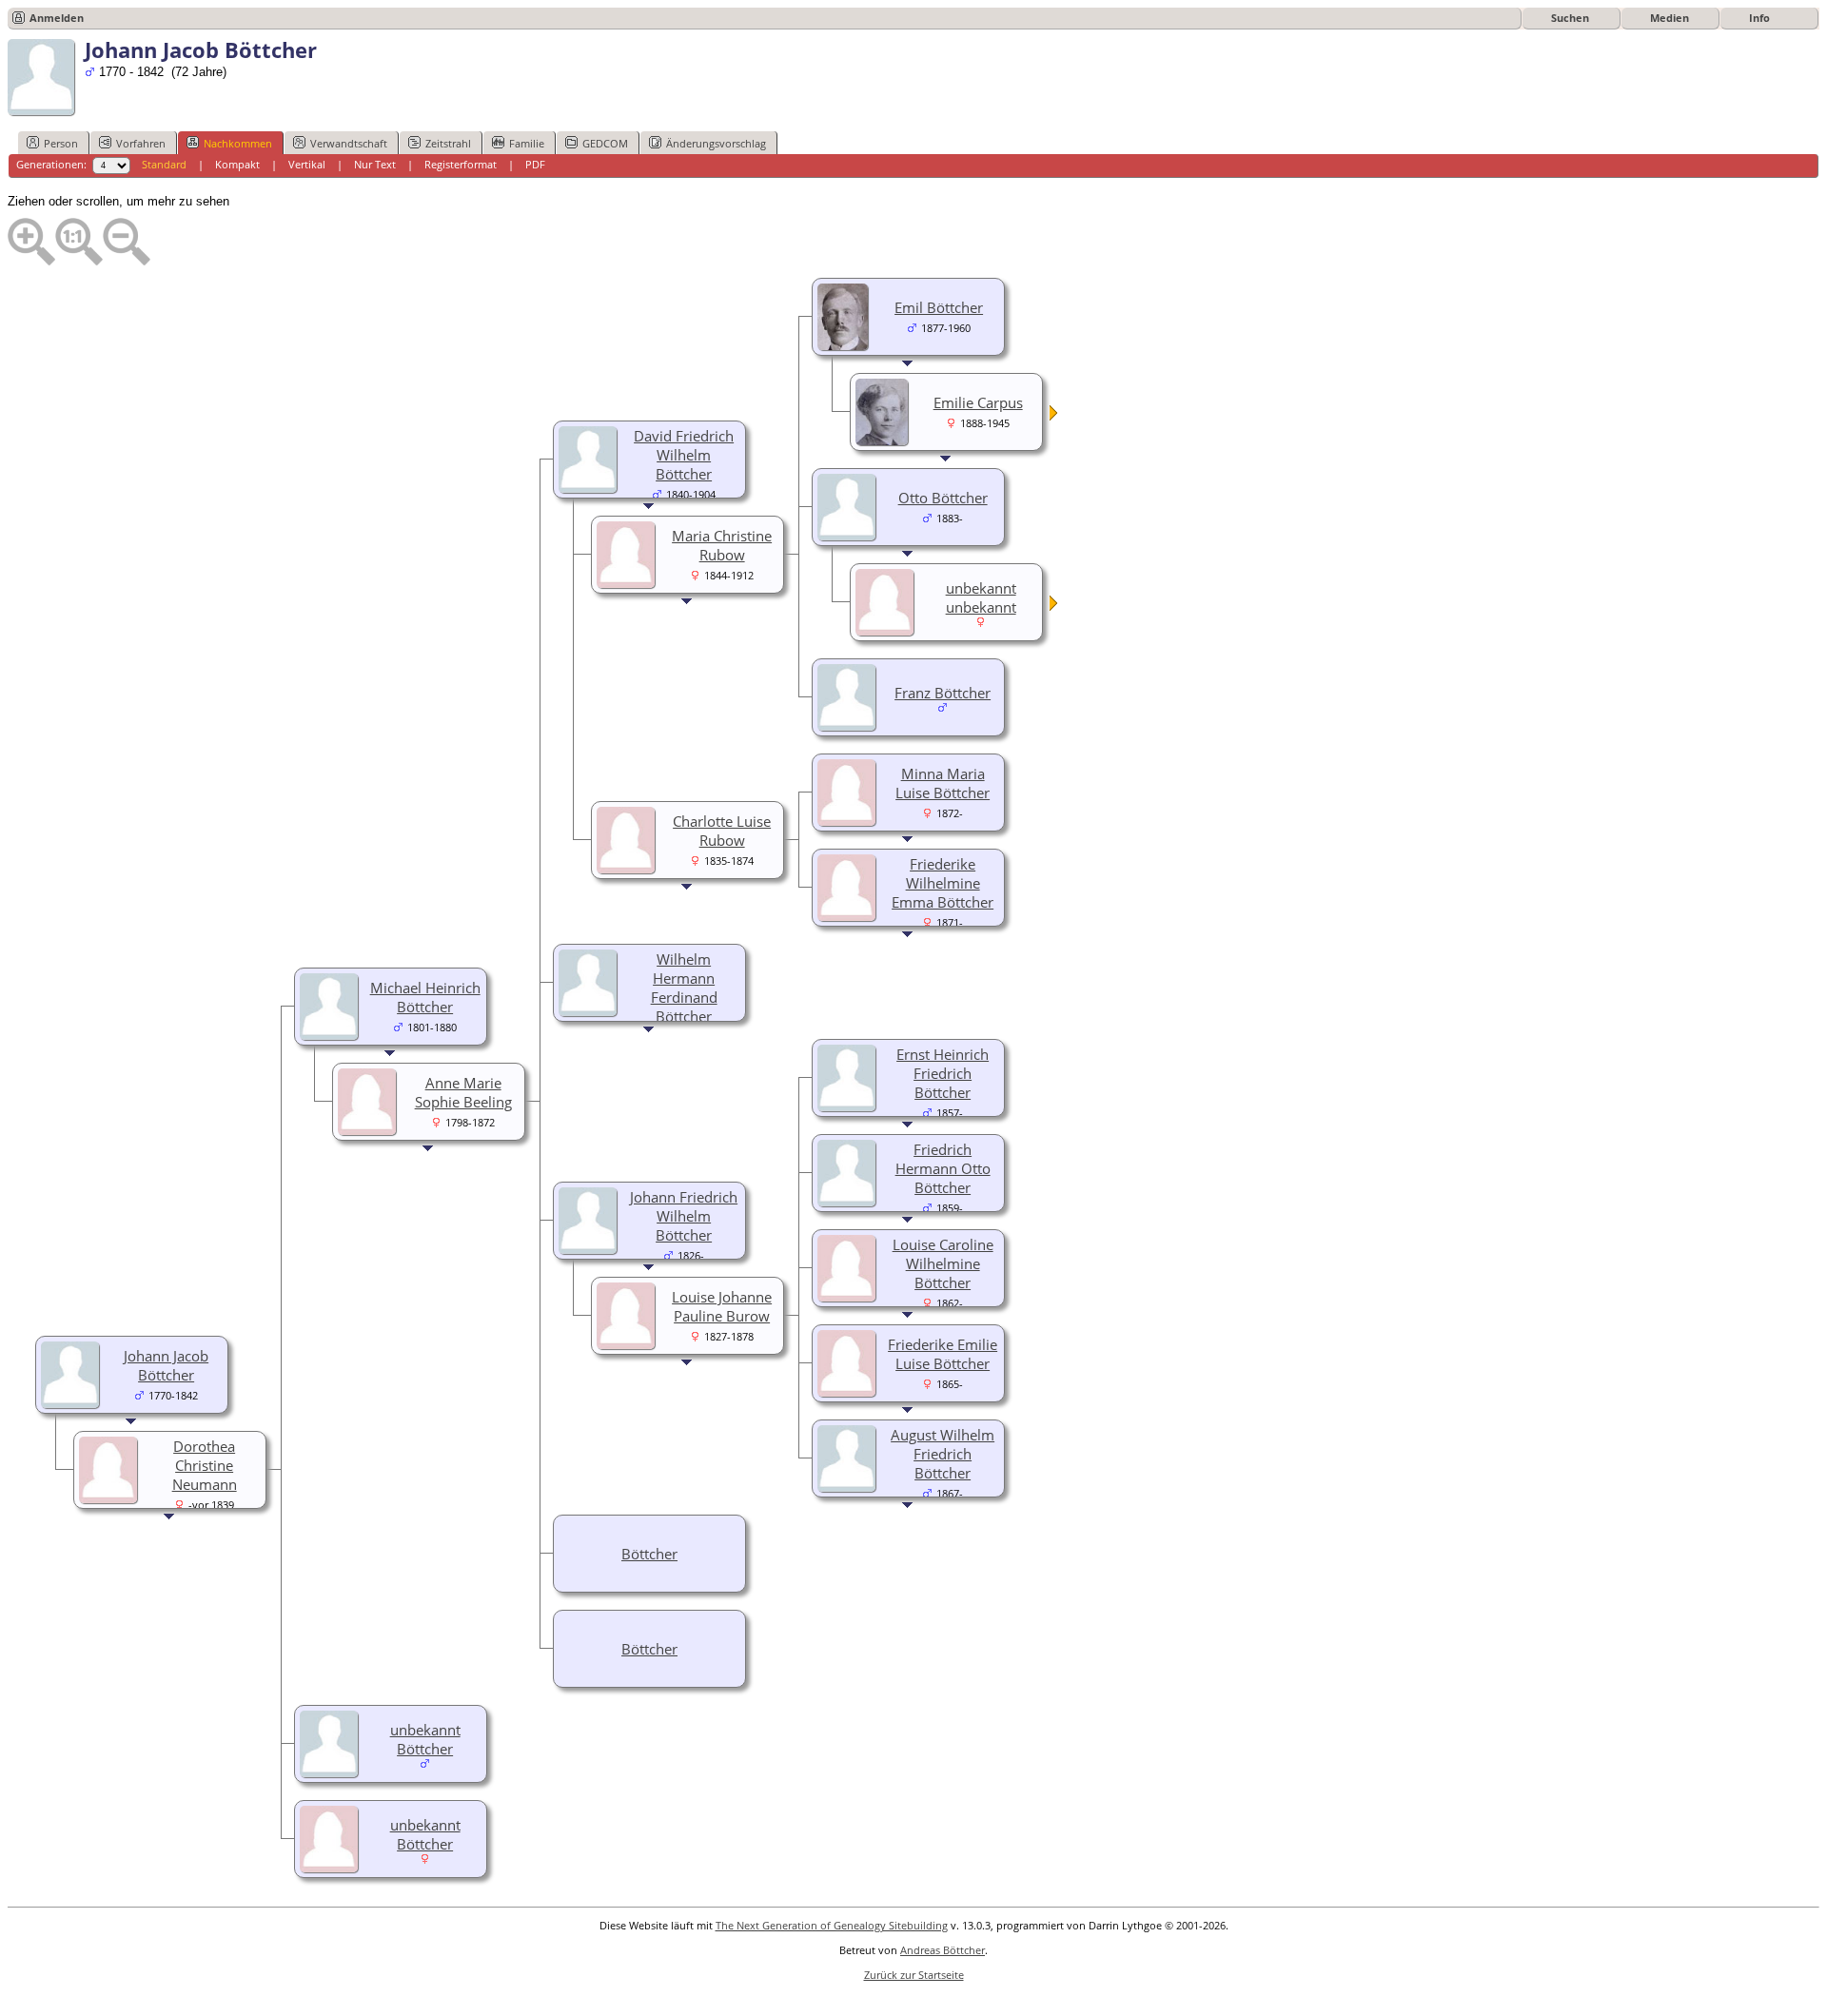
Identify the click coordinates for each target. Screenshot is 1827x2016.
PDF (535, 164)
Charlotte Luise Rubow (722, 831)
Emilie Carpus (978, 402)
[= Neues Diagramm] (1054, 416)
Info (1759, 18)
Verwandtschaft (349, 143)
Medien (1670, 18)
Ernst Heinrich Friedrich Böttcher (943, 1073)
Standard (164, 164)
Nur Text (375, 164)
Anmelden (57, 18)
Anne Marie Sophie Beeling (463, 1092)
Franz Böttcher (943, 693)
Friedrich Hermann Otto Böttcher (943, 1168)
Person (61, 143)
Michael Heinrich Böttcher (425, 997)
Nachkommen (238, 143)
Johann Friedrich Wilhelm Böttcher (684, 1216)
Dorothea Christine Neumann (205, 1465)
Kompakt (237, 164)
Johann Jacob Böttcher (166, 1365)
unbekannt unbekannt (981, 597)
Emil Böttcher (939, 307)
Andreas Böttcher (943, 1950)
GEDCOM (605, 143)
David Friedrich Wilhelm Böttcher (684, 455)
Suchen (1570, 18)
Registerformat (461, 164)
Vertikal (307, 164)
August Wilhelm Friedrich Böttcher (943, 1454)
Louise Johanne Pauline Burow (722, 1306)
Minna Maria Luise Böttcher (943, 783)
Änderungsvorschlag (716, 143)
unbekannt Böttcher (425, 1739)
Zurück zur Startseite (914, 1975)
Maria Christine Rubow (722, 545)
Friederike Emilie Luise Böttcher (943, 1354)
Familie (527, 143)
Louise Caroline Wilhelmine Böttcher (943, 1263)
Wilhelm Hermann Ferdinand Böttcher (684, 988)
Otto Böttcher (943, 498)
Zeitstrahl (448, 143)
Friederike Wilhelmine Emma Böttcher (943, 883)
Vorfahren (141, 143)
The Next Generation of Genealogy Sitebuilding (832, 1925)
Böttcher (649, 1554)
